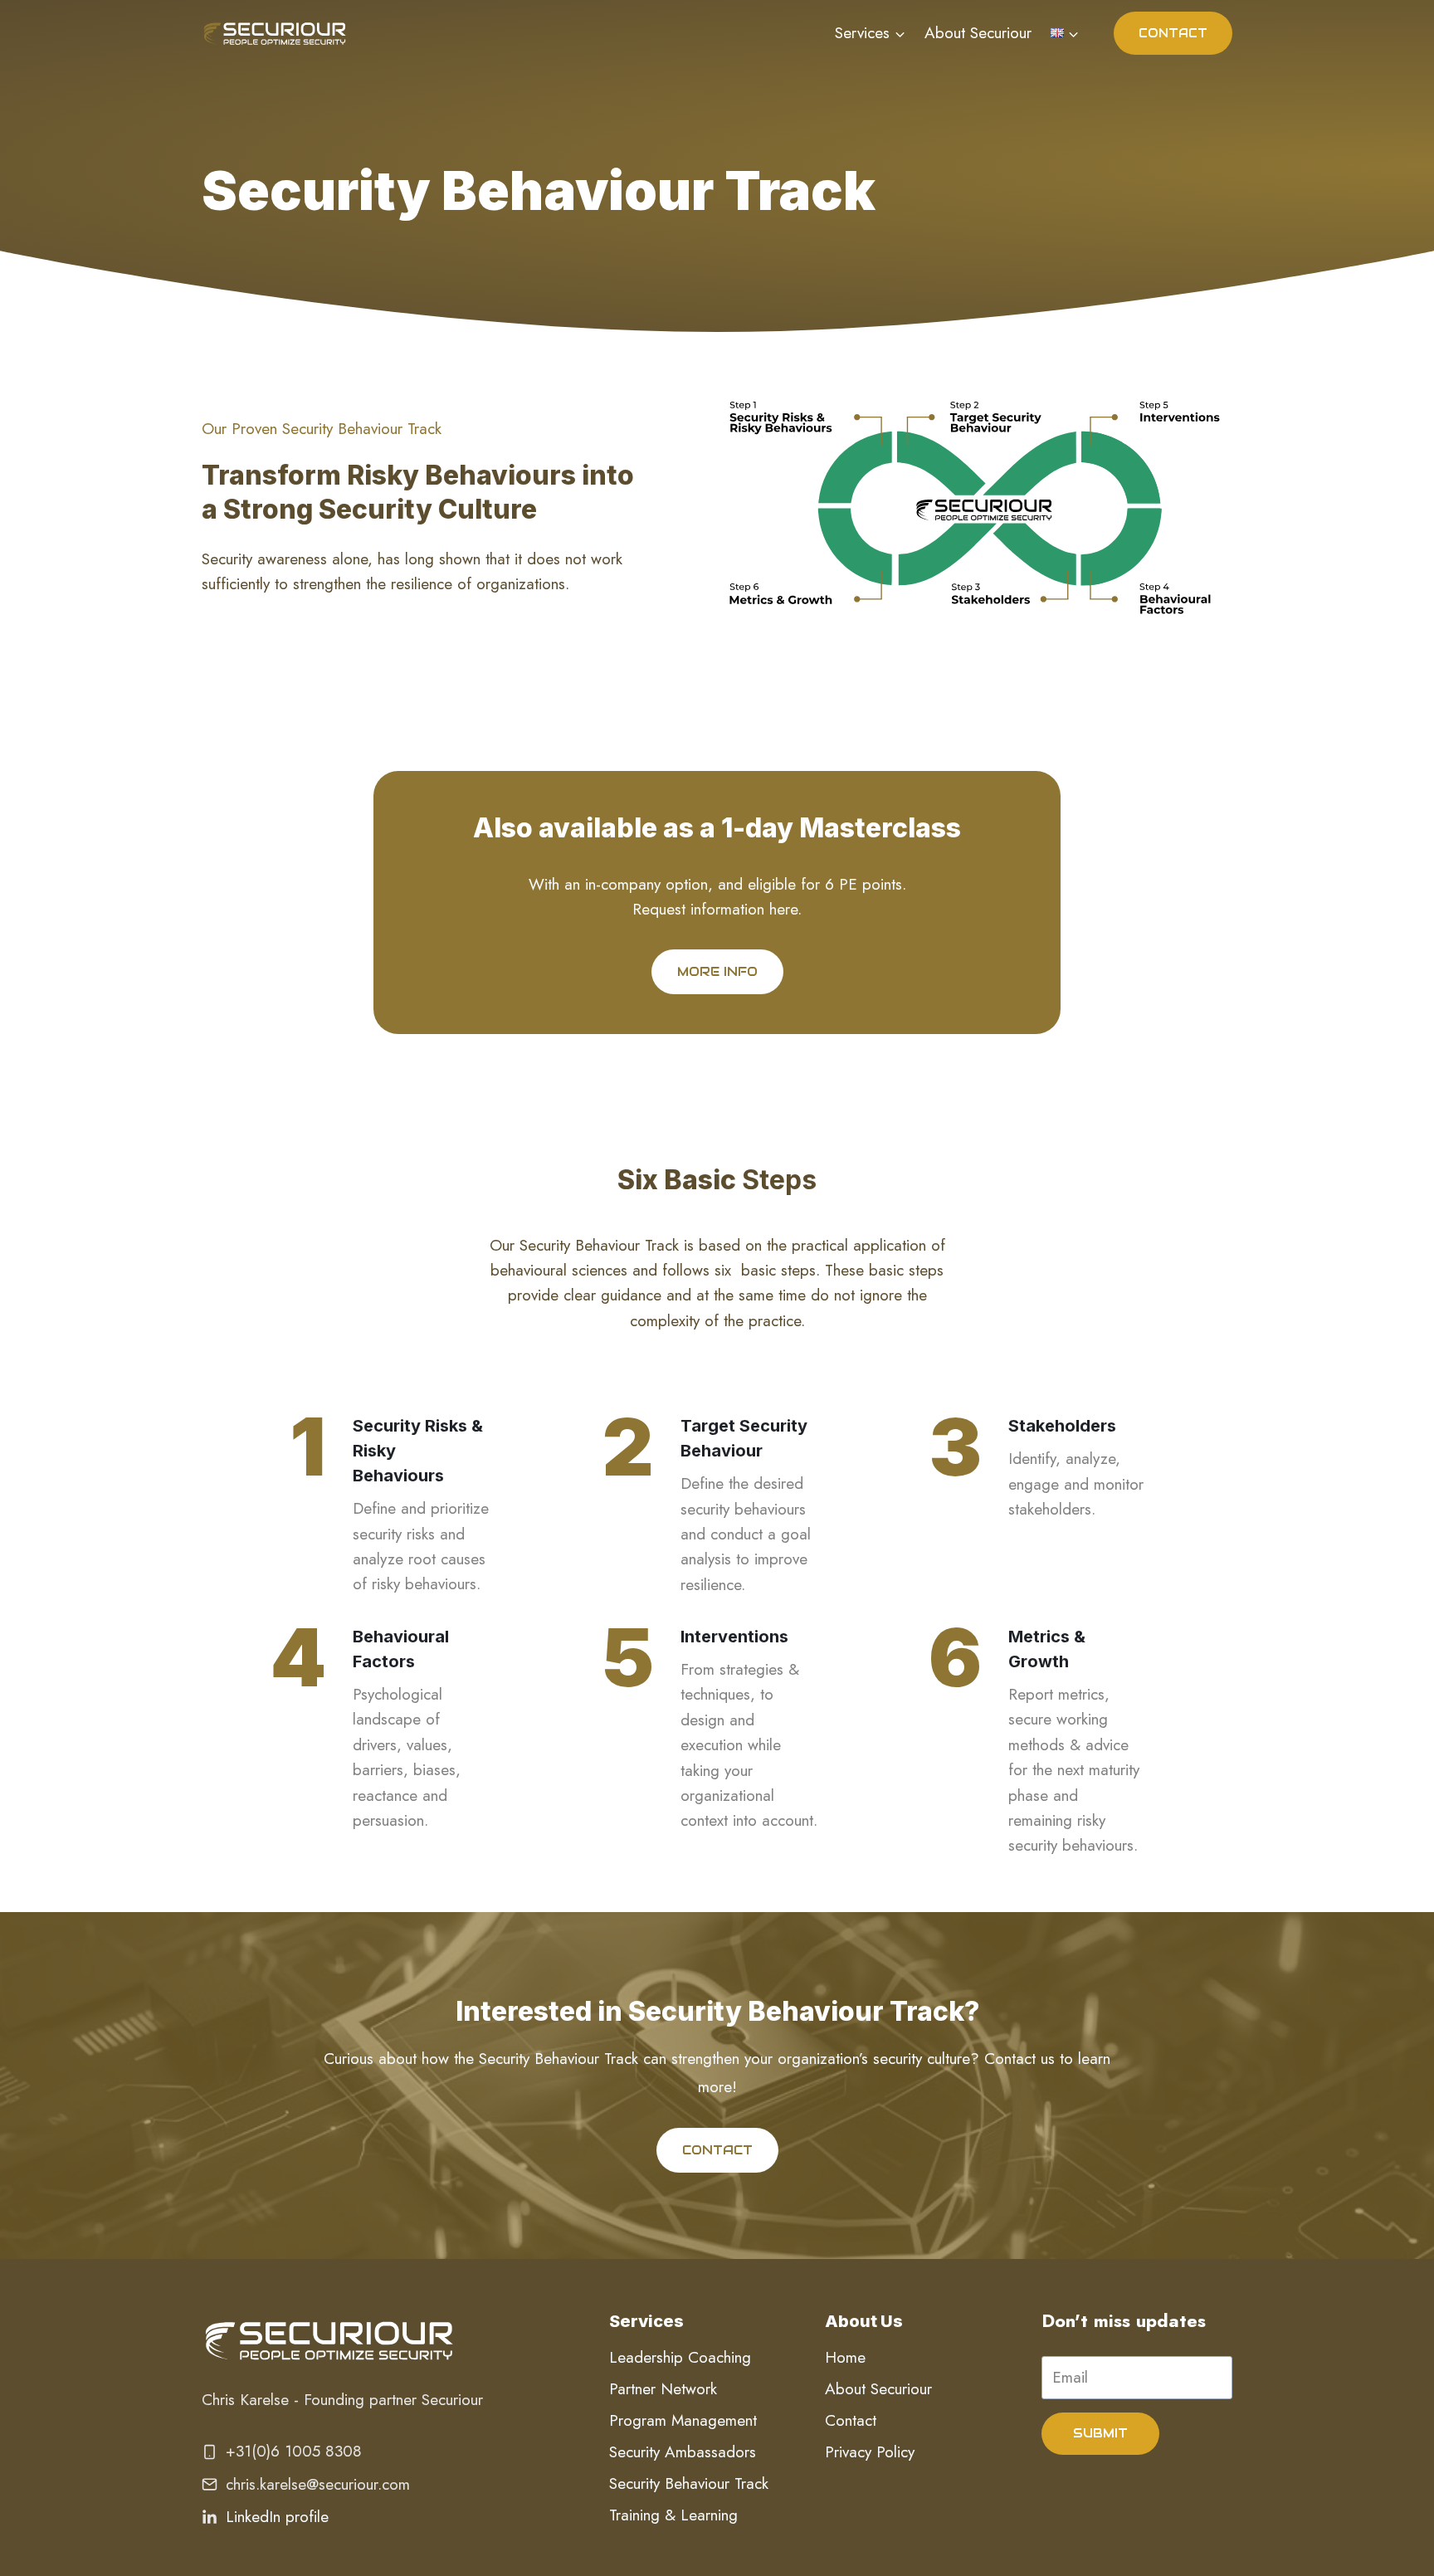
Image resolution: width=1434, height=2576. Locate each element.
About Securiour (978, 33)
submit (1100, 2433)
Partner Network (663, 2389)
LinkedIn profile (277, 2517)
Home (845, 2357)
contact (1173, 33)
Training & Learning (673, 2515)
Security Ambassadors (683, 2452)
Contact (851, 2420)
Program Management (683, 2420)
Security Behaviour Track (689, 2483)
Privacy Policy (870, 2452)
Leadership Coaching (680, 2357)
